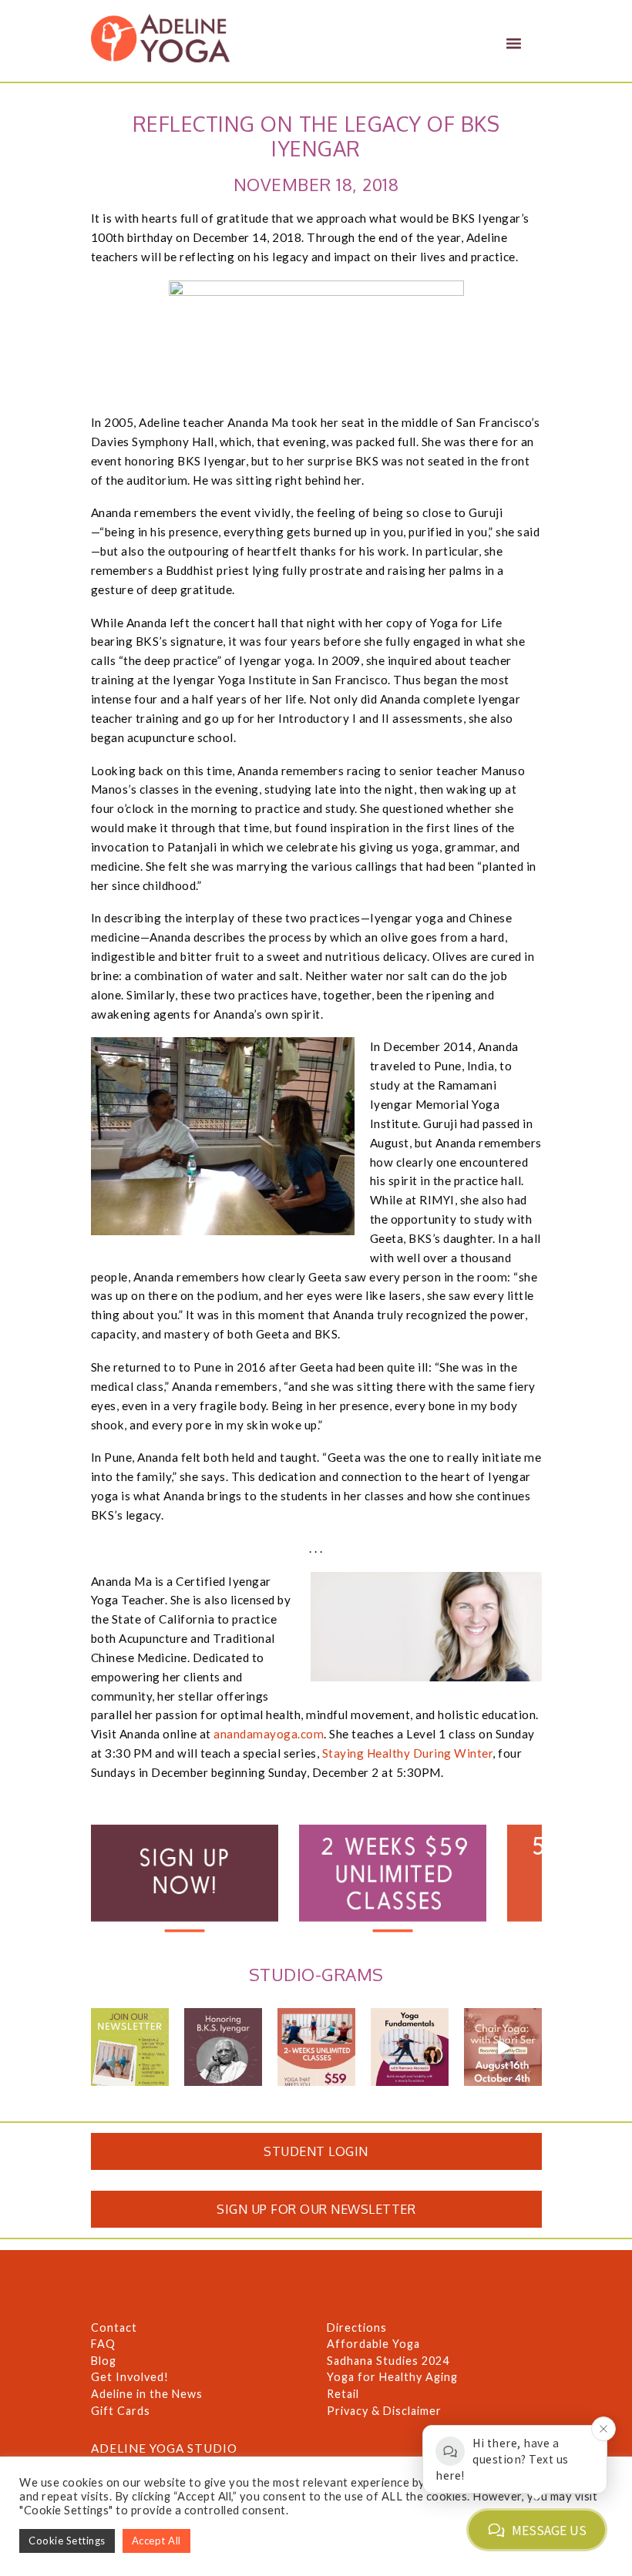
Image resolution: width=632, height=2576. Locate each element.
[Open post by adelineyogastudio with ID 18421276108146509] (316, 2047)
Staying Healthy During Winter (408, 1753)
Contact (114, 2327)
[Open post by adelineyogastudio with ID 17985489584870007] (130, 2047)
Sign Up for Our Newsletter (316, 2209)
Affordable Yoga (373, 2344)
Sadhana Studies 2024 (388, 2361)
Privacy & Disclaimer (384, 2411)
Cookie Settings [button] (67, 2541)
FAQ (103, 2344)
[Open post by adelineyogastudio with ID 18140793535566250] (503, 2047)
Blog (104, 2361)
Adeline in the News (147, 2394)
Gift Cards (121, 2411)
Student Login (316, 2151)
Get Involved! (130, 2377)
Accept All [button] (156, 2541)
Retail (343, 2394)
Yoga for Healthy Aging (392, 2377)
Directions (357, 2327)
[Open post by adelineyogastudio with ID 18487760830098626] (223, 2047)
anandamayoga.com (269, 1734)
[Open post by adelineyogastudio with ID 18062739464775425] (410, 2047)
